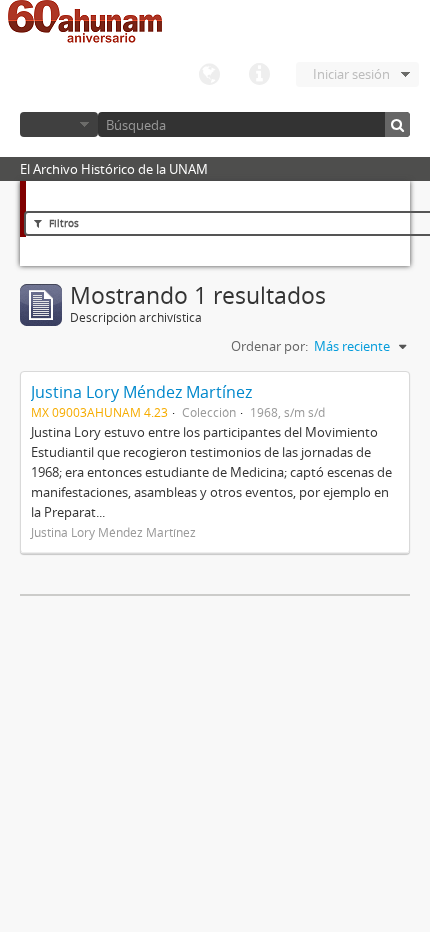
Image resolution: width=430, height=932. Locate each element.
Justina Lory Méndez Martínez (141, 392)
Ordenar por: (269, 346)
